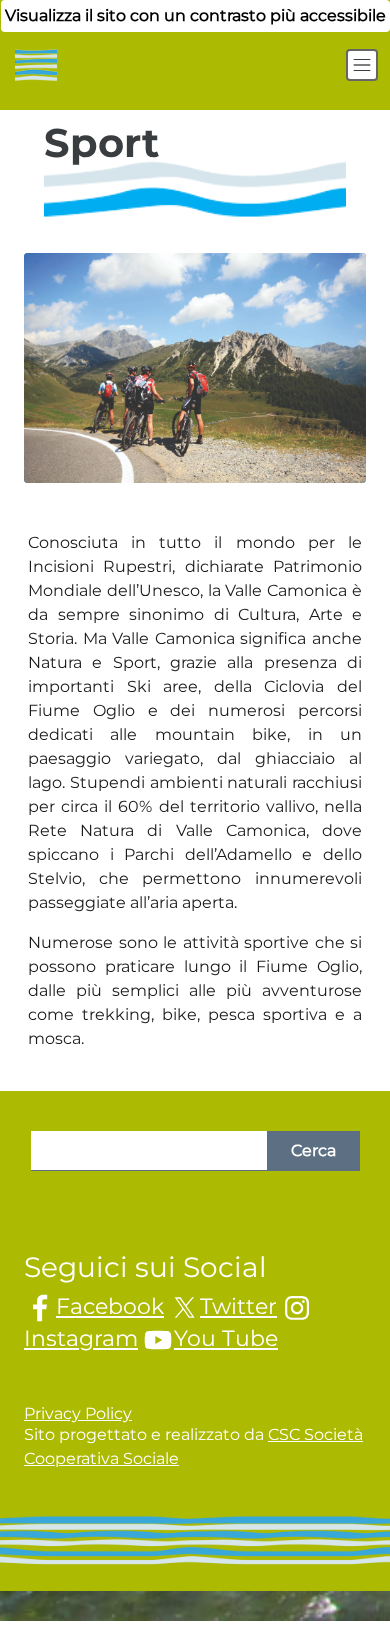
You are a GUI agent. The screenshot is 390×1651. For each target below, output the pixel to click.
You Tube (226, 1338)
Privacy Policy (78, 1413)
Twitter (238, 1306)
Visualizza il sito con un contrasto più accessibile (195, 15)
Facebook (110, 1306)
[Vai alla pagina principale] (34, 65)
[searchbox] (149, 1151)
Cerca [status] (313, 1150)
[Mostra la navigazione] (362, 65)
